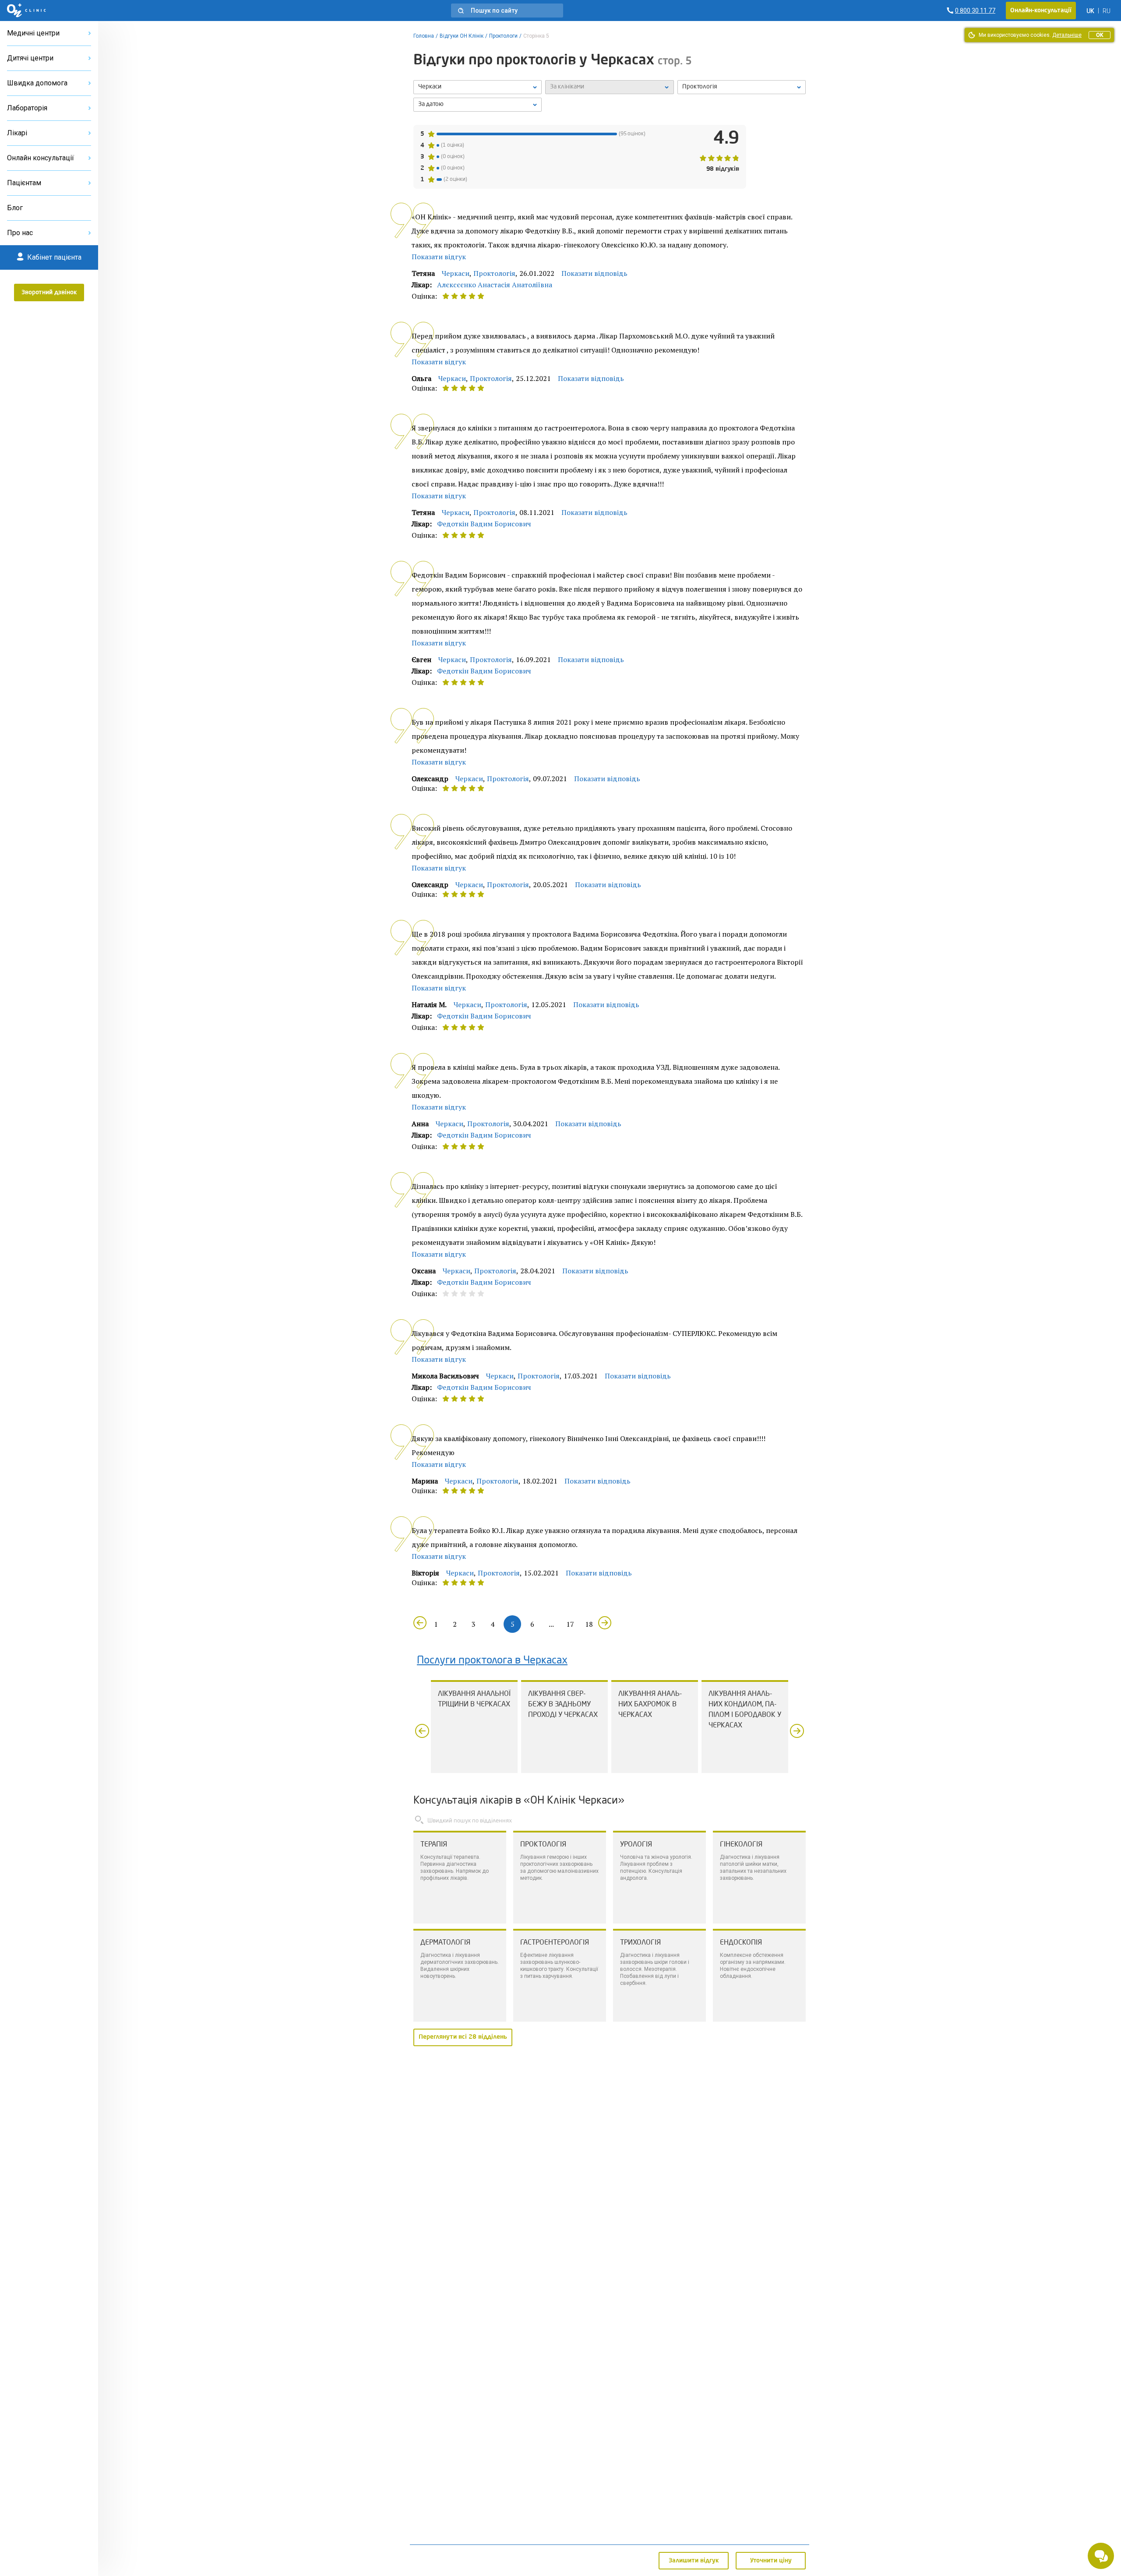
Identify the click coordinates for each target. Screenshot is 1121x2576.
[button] (507, 11)
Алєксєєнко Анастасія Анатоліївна (495, 285)
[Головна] (26, 11)
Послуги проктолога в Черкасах (492, 1661)
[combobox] (742, 87)
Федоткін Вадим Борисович (484, 524)
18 (589, 1624)
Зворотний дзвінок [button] (49, 292)
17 (570, 1624)
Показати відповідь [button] (594, 273)
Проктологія (494, 273)
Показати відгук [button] (439, 257)
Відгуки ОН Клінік (462, 36)
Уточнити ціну (771, 2561)
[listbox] (478, 87)
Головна (424, 36)
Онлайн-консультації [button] (1041, 11)
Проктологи (503, 36)
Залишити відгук (694, 2561)
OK (1100, 35)
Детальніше (1067, 35)
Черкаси (456, 273)
